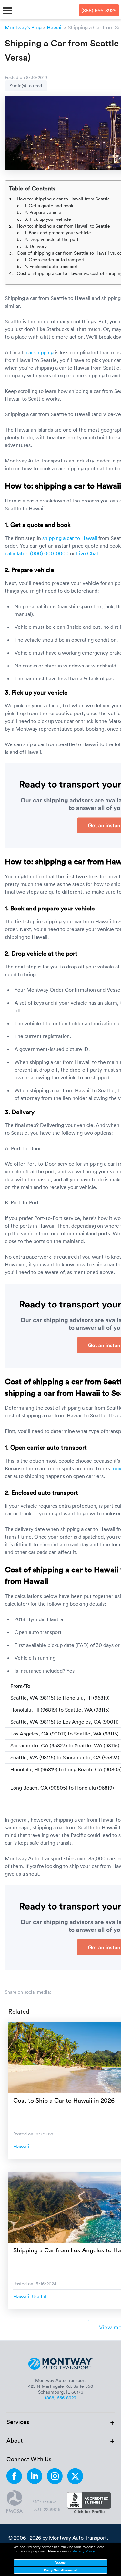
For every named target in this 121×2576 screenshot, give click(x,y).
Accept (60, 2562)
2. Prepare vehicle (43, 212)
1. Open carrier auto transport (55, 260)
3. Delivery (36, 246)
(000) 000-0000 (49, 553)
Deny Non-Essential (61, 2570)
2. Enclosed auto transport (51, 266)
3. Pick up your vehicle (48, 219)
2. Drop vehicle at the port (51, 239)
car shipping (40, 352)
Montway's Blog (23, 27)
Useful (39, 2296)
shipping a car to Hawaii (70, 538)
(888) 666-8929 (99, 10)
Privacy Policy (84, 2551)
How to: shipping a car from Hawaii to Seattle (63, 226)
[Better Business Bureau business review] (89, 2503)
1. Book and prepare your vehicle (58, 233)
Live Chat (87, 553)
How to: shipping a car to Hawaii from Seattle (63, 199)
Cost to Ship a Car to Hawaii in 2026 (64, 2100)
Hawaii (55, 27)
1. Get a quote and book (49, 205)
